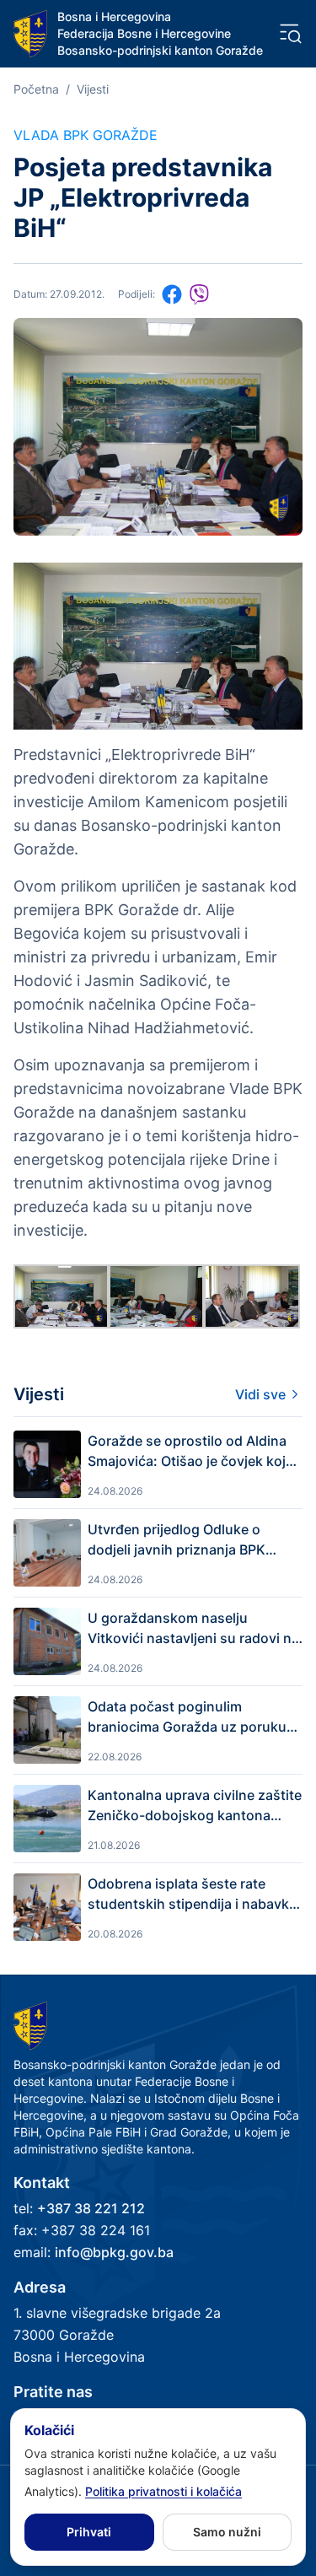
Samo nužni (227, 2532)
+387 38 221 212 (91, 2208)
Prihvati (89, 2532)
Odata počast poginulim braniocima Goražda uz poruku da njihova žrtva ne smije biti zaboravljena (187, 1717)
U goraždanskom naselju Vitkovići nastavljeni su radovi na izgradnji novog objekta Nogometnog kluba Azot (193, 1629)
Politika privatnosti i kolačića (163, 2491)
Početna (36, 89)
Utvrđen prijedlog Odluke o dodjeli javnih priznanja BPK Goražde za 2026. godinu (177, 1540)
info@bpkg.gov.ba (114, 2252)
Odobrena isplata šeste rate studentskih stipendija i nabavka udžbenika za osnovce (192, 1894)
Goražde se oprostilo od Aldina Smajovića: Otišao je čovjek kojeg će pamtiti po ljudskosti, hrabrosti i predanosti (195, 1452)
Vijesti (93, 89)
